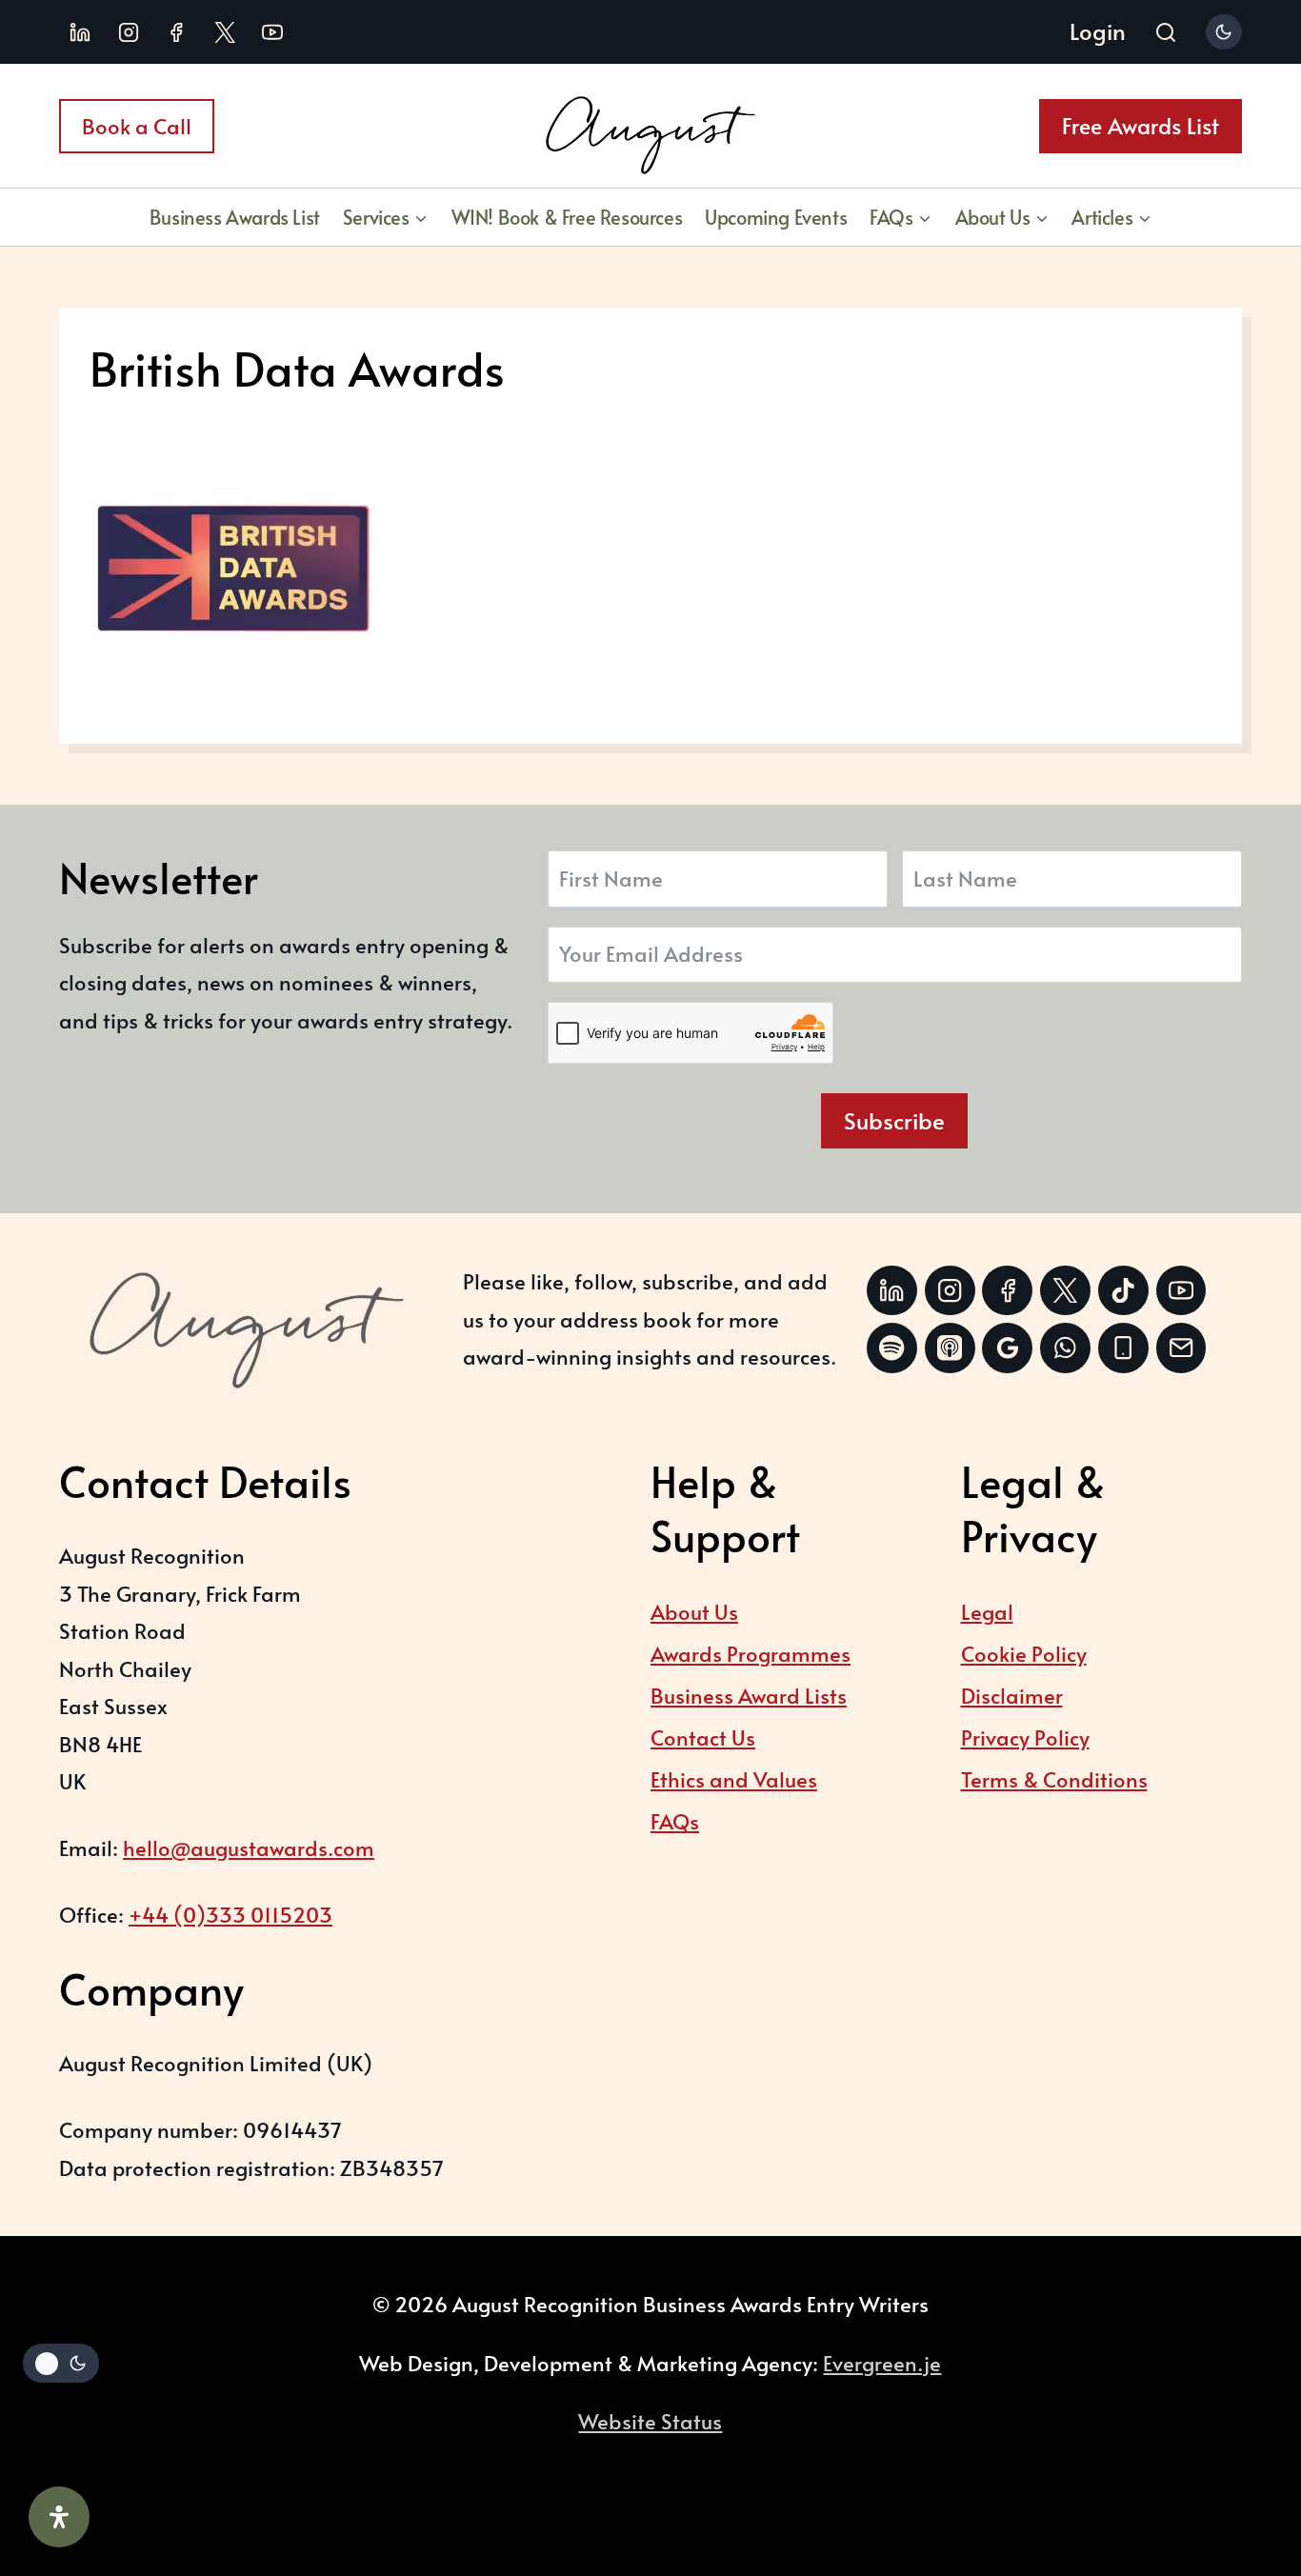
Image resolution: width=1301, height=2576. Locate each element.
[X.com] (225, 32)
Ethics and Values (734, 1779)
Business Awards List (235, 217)
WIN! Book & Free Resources (567, 217)
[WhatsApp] (1065, 1348)
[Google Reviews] (1007, 1348)
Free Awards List (1141, 125)
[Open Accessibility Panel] (59, 2517)
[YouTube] (272, 32)
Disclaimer (1012, 1695)
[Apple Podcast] (950, 1348)
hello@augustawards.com (249, 1847)
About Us (694, 1611)
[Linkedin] (80, 32)
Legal (987, 1611)
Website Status (650, 2421)
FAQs (675, 1821)
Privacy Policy (1025, 1737)
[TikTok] (1123, 1291)
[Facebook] (176, 32)
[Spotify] (892, 1348)
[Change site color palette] (1224, 32)
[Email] (1181, 1348)
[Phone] (1123, 1348)
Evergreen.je (882, 2363)
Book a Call (137, 126)
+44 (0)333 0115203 (230, 1914)
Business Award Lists (749, 1695)
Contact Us (703, 1737)
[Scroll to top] (1239, 2456)
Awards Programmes (751, 1653)
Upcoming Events (776, 217)
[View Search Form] (1166, 34)
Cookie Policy (1024, 1653)
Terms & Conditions (1054, 1779)
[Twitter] (1065, 1291)
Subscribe (894, 1120)
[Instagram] (129, 32)
